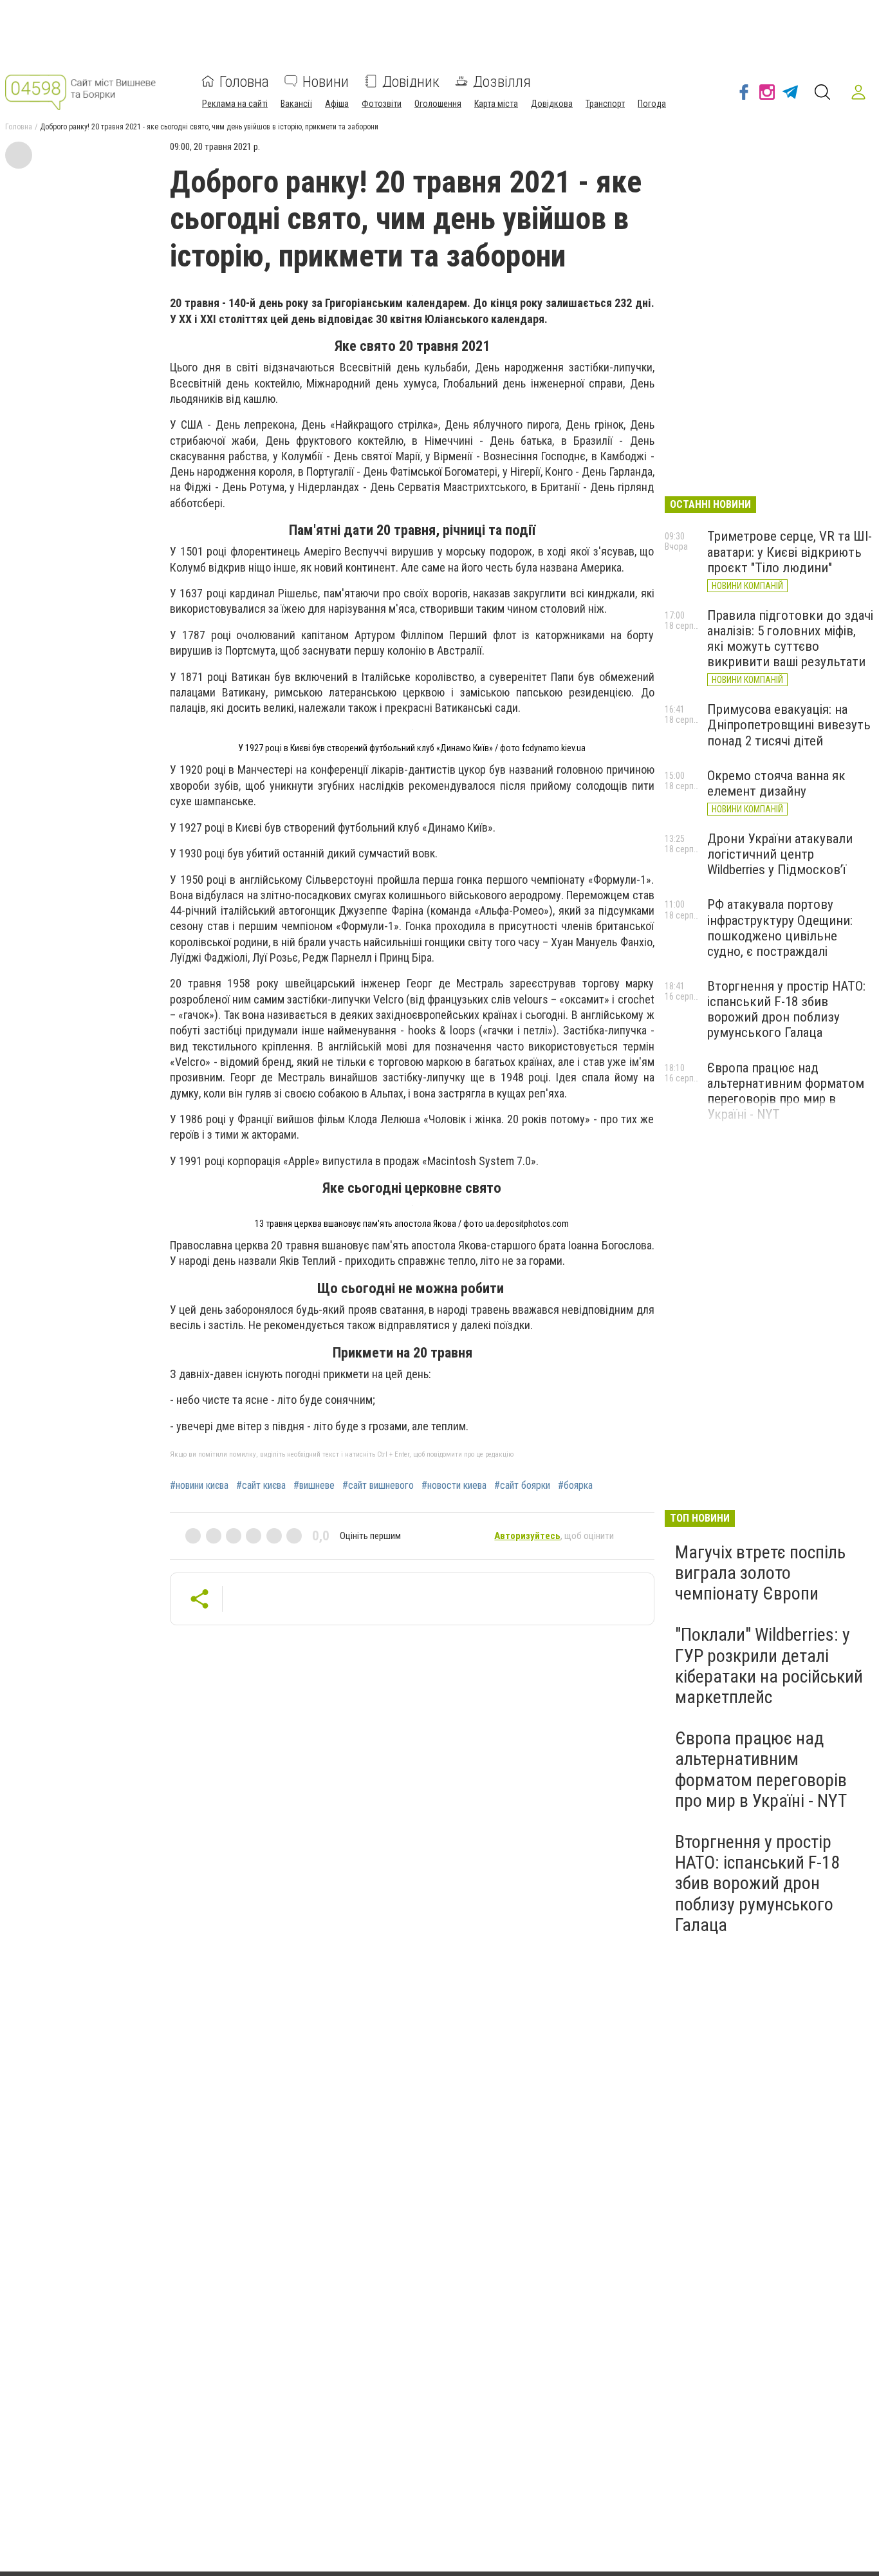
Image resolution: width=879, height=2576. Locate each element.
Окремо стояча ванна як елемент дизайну (776, 783)
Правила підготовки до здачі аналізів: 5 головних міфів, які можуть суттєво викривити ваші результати (790, 639)
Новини (326, 81)
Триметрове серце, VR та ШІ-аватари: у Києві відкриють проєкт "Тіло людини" (790, 552)
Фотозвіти (382, 103)
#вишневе (314, 1486)
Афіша (337, 103)
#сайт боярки (522, 1486)
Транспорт (605, 103)
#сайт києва (261, 1486)
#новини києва (199, 1486)
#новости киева (454, 1486)
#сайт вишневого (378, 1486)
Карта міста (496, 103)
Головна (244, 81)
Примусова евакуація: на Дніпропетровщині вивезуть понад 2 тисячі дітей (789, 725)
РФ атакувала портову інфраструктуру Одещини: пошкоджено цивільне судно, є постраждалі (780, 928)
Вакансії (296, 103)
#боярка (575, 1486)
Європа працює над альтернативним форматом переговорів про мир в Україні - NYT (786, 1091)
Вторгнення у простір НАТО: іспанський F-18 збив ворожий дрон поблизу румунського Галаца (786, 1009)
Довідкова (552, 103)
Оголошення (438, 103)
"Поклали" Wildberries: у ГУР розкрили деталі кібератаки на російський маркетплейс (769, 1666)
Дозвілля (502, 81)
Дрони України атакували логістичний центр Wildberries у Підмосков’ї (780, 854)
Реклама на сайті (235, 103)
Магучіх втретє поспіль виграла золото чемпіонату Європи (760, 1573)
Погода (652, 103)
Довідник (411, 81)
